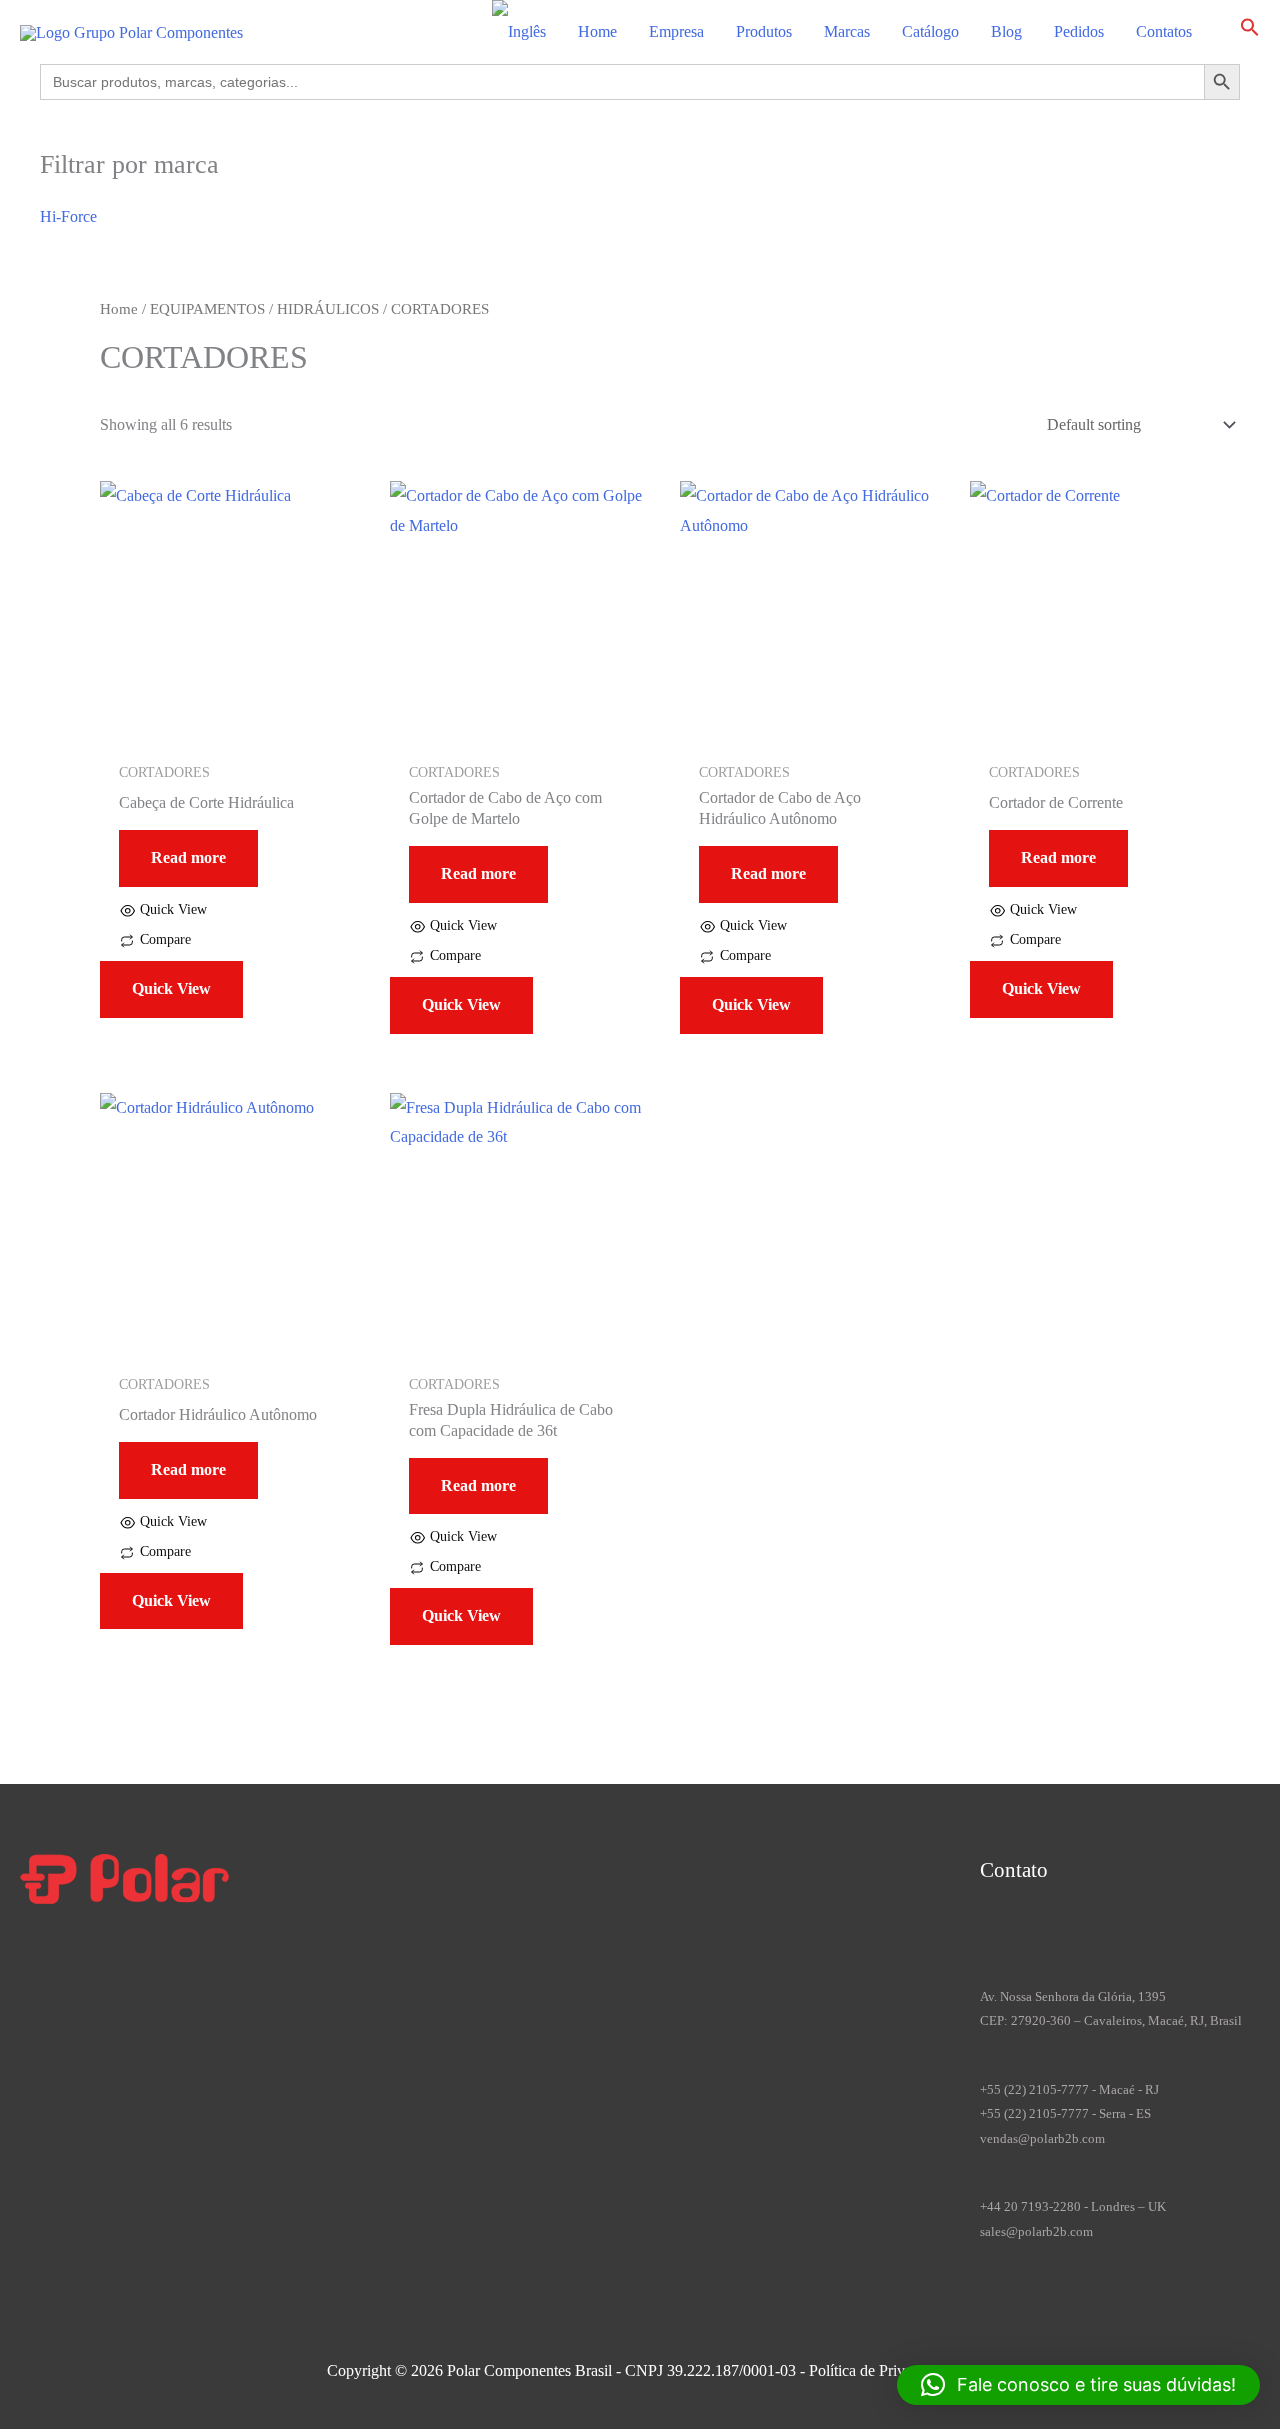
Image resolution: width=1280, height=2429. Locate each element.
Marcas (847, 31)
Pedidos (1079, 31)
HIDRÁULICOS (328, 309)
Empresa (676, 31)
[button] (1250, 31)
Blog (1006, 31)
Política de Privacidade (881, 2370)
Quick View (171, 988)
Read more (188, 857)
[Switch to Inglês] (519, 32)
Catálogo (930, 31)
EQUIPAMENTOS (207, 309)
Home (597, 31)
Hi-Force (68, 216)
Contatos (1164, 31)
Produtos (764, 31)
